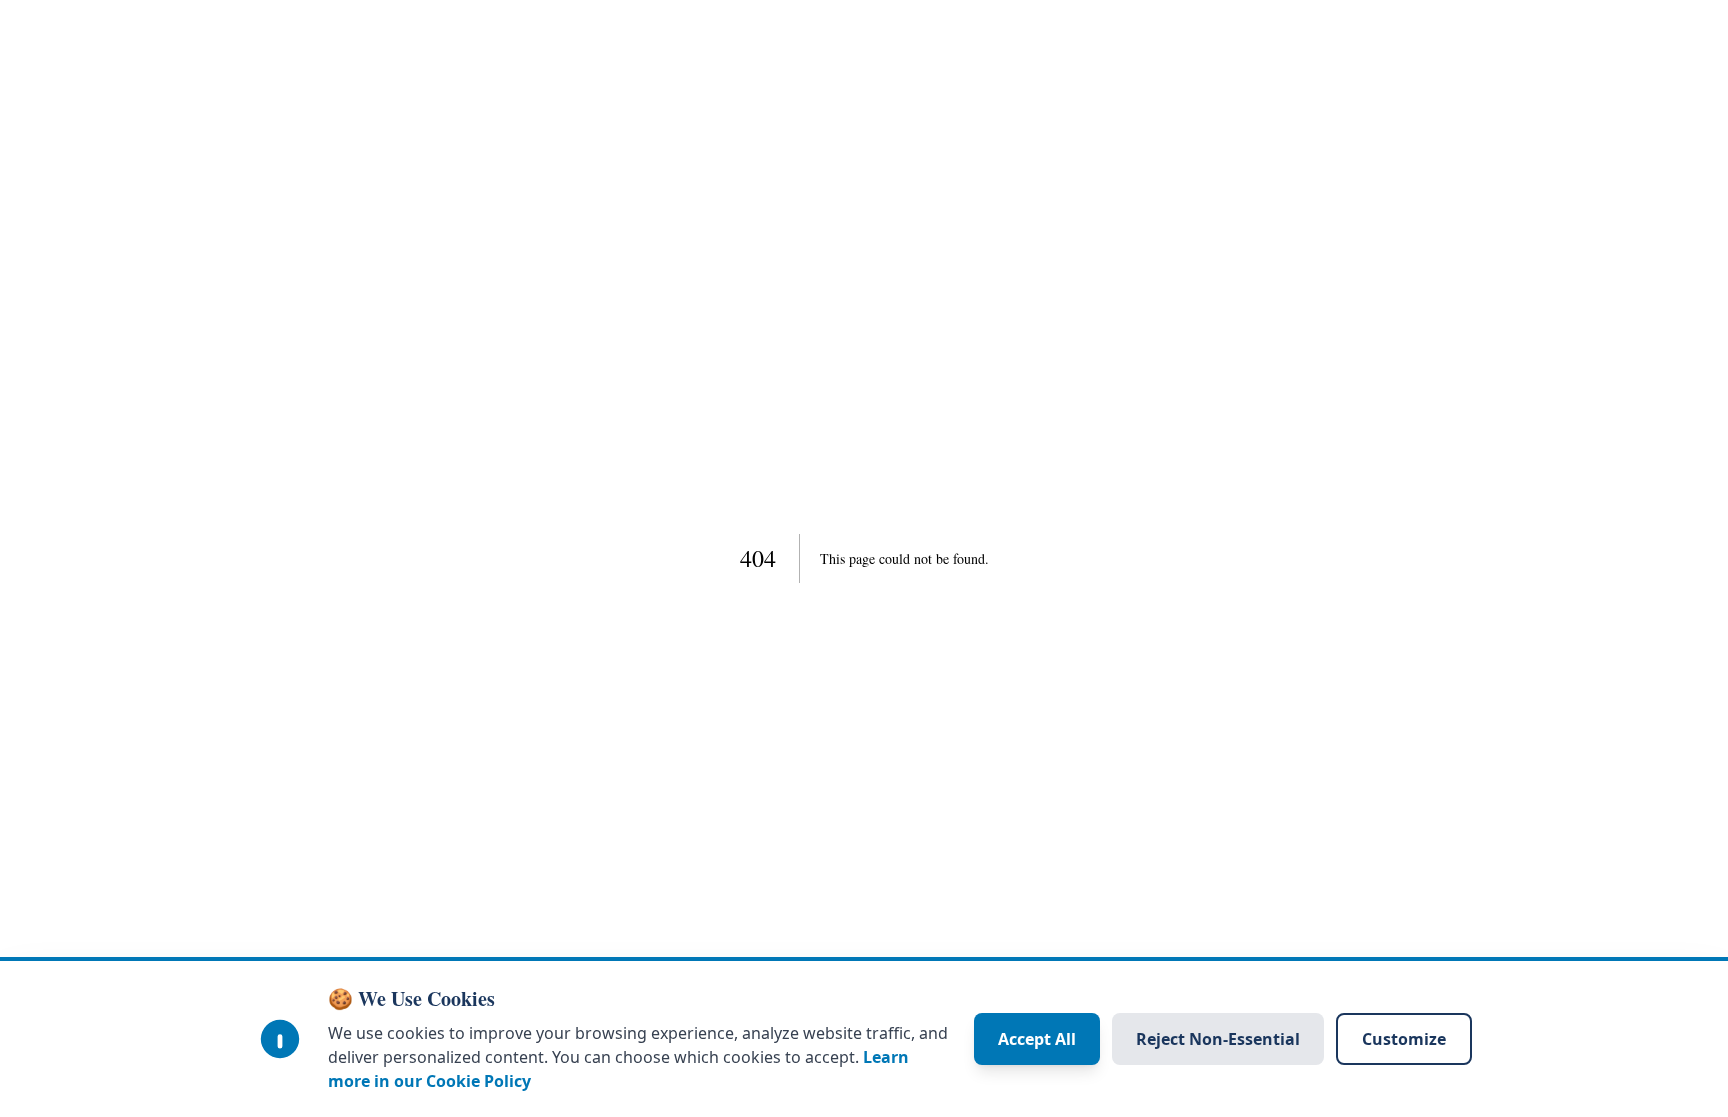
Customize (1404, 1039)
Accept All (1037, 1039)
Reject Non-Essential (1218, 1039)
